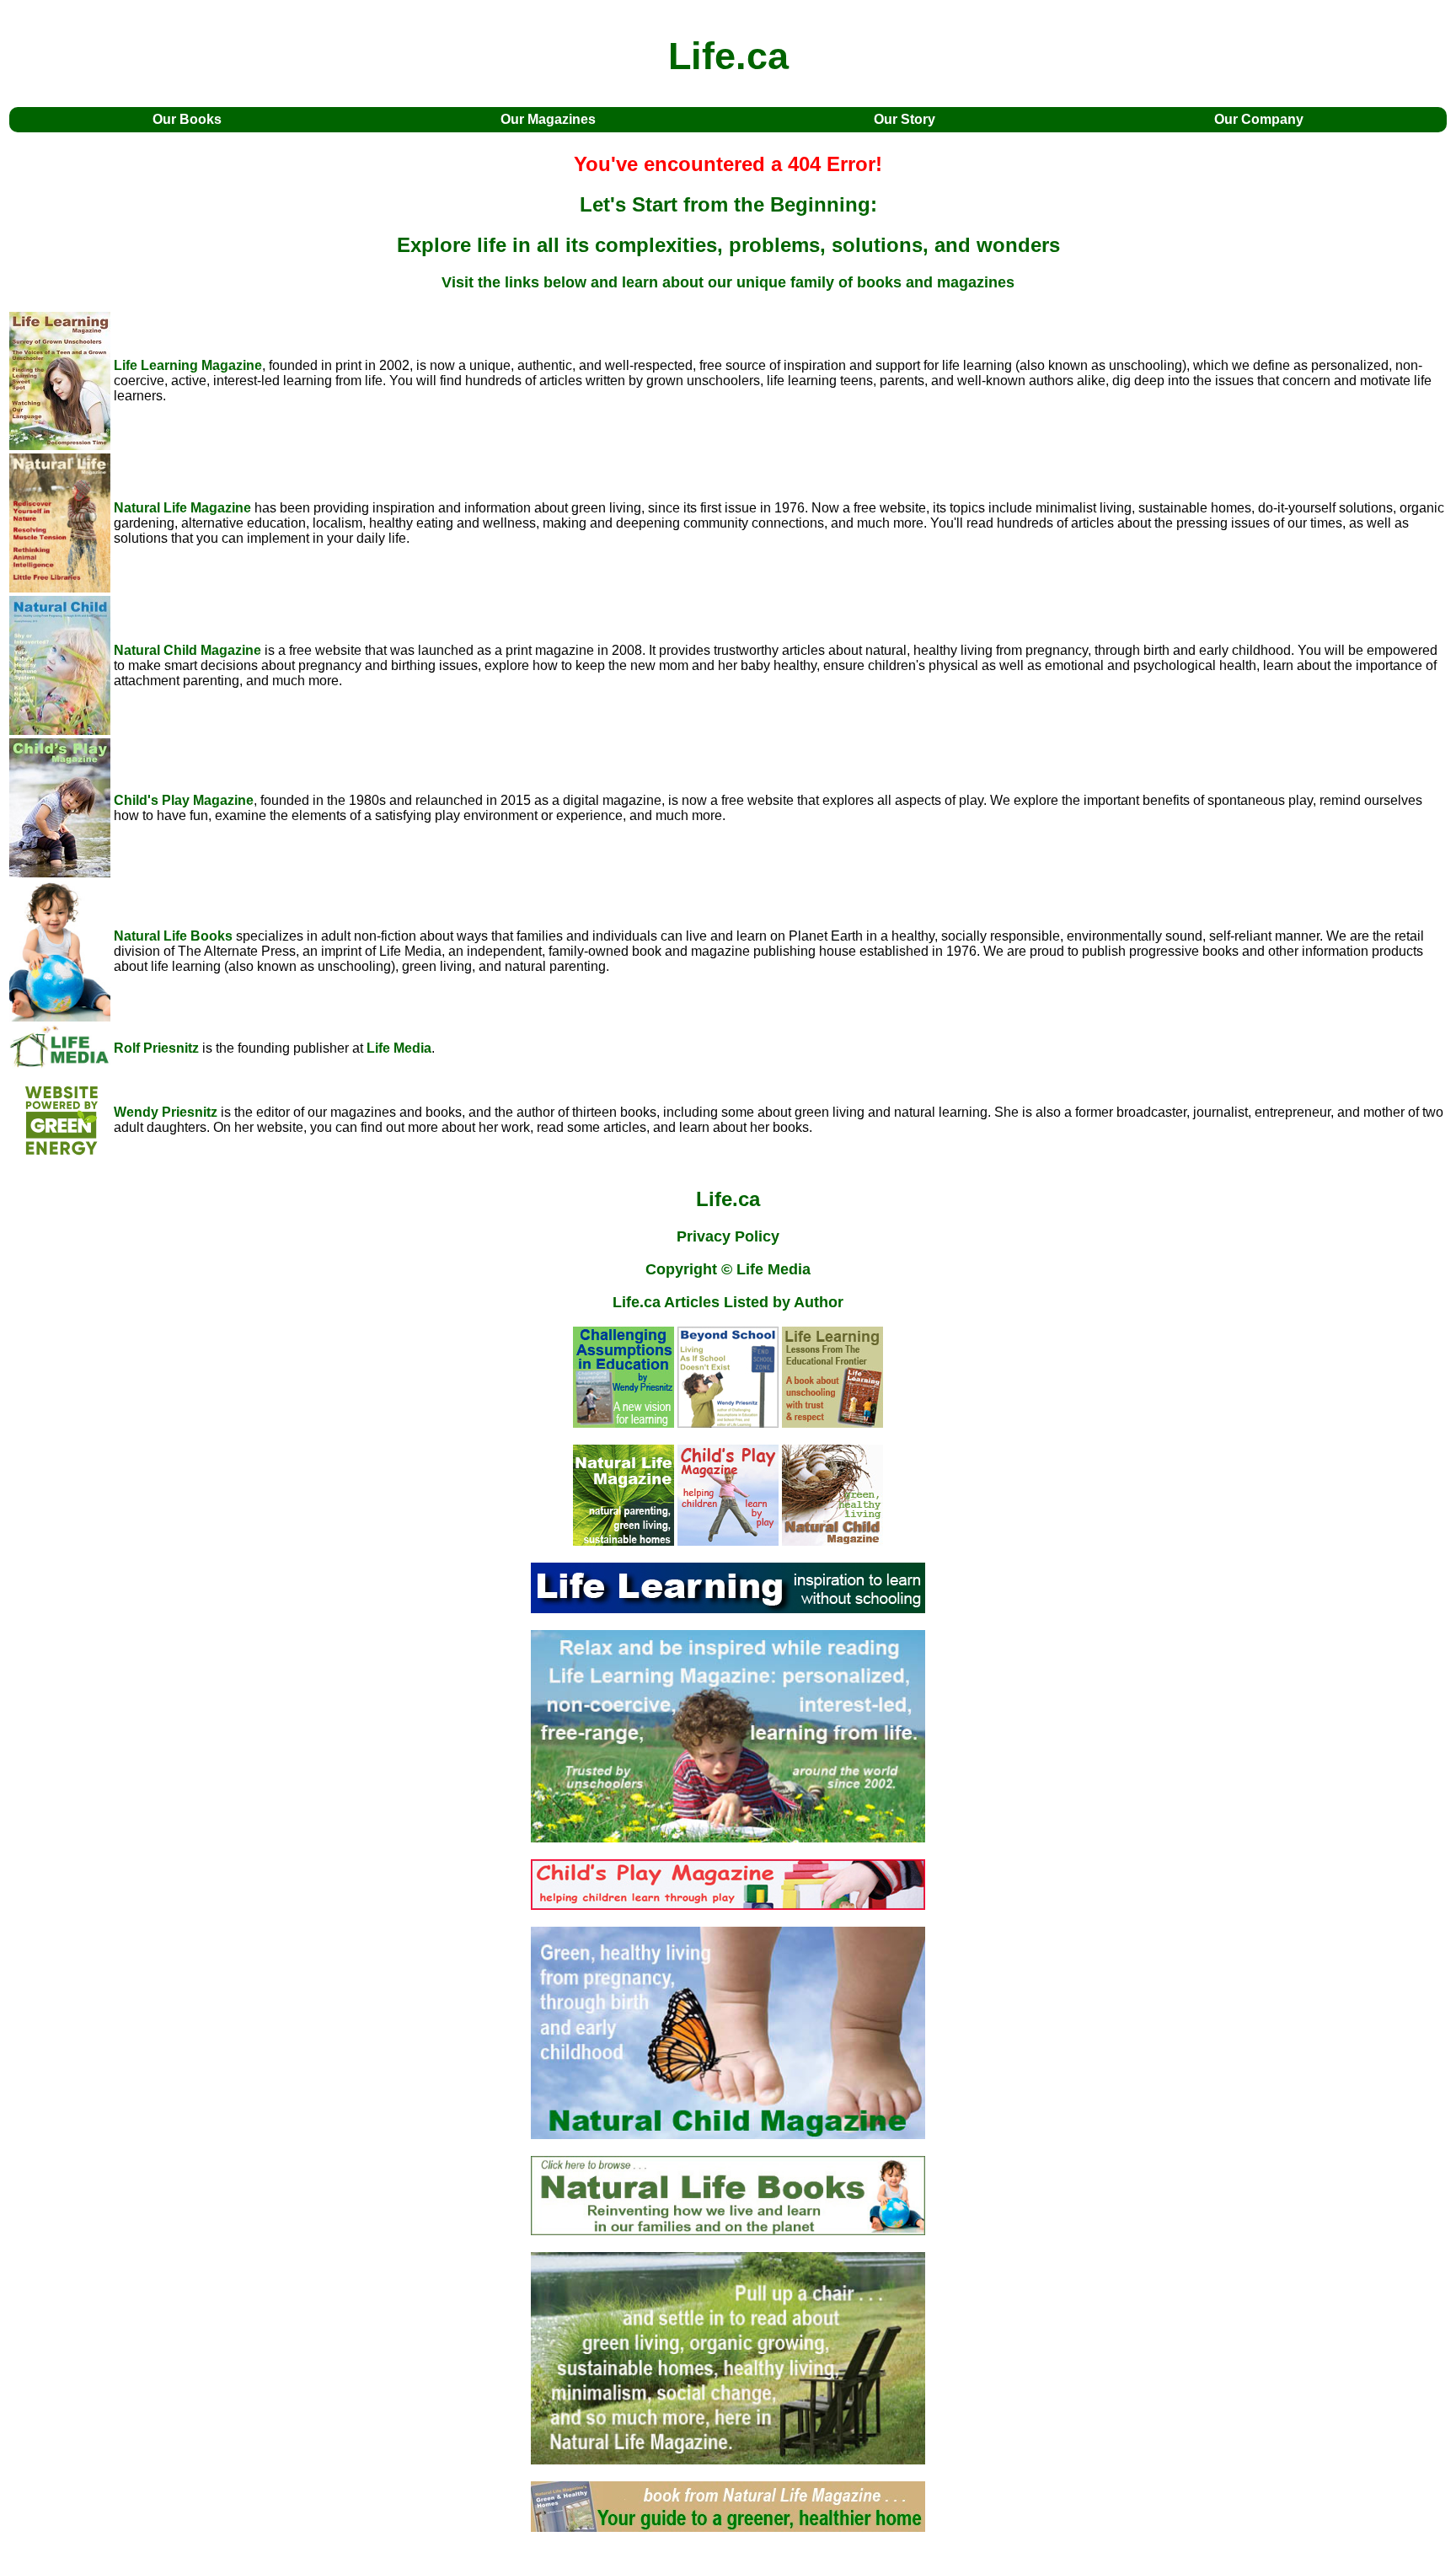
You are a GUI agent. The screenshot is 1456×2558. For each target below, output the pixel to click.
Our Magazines (548, 119)
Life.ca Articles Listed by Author (728, 1302)
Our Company (1259, 119)
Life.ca (728, 1199)
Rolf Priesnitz (156, 1048)
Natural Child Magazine (187, 650)
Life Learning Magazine (188, 365)
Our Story (905, 119)
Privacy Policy (728, 1236)
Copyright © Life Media (728, 1269)
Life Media (399, 1048)
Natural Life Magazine (182, 508)
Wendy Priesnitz (166, 1112)
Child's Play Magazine (184, 800)
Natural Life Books (173, 936)
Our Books (187, 119)
